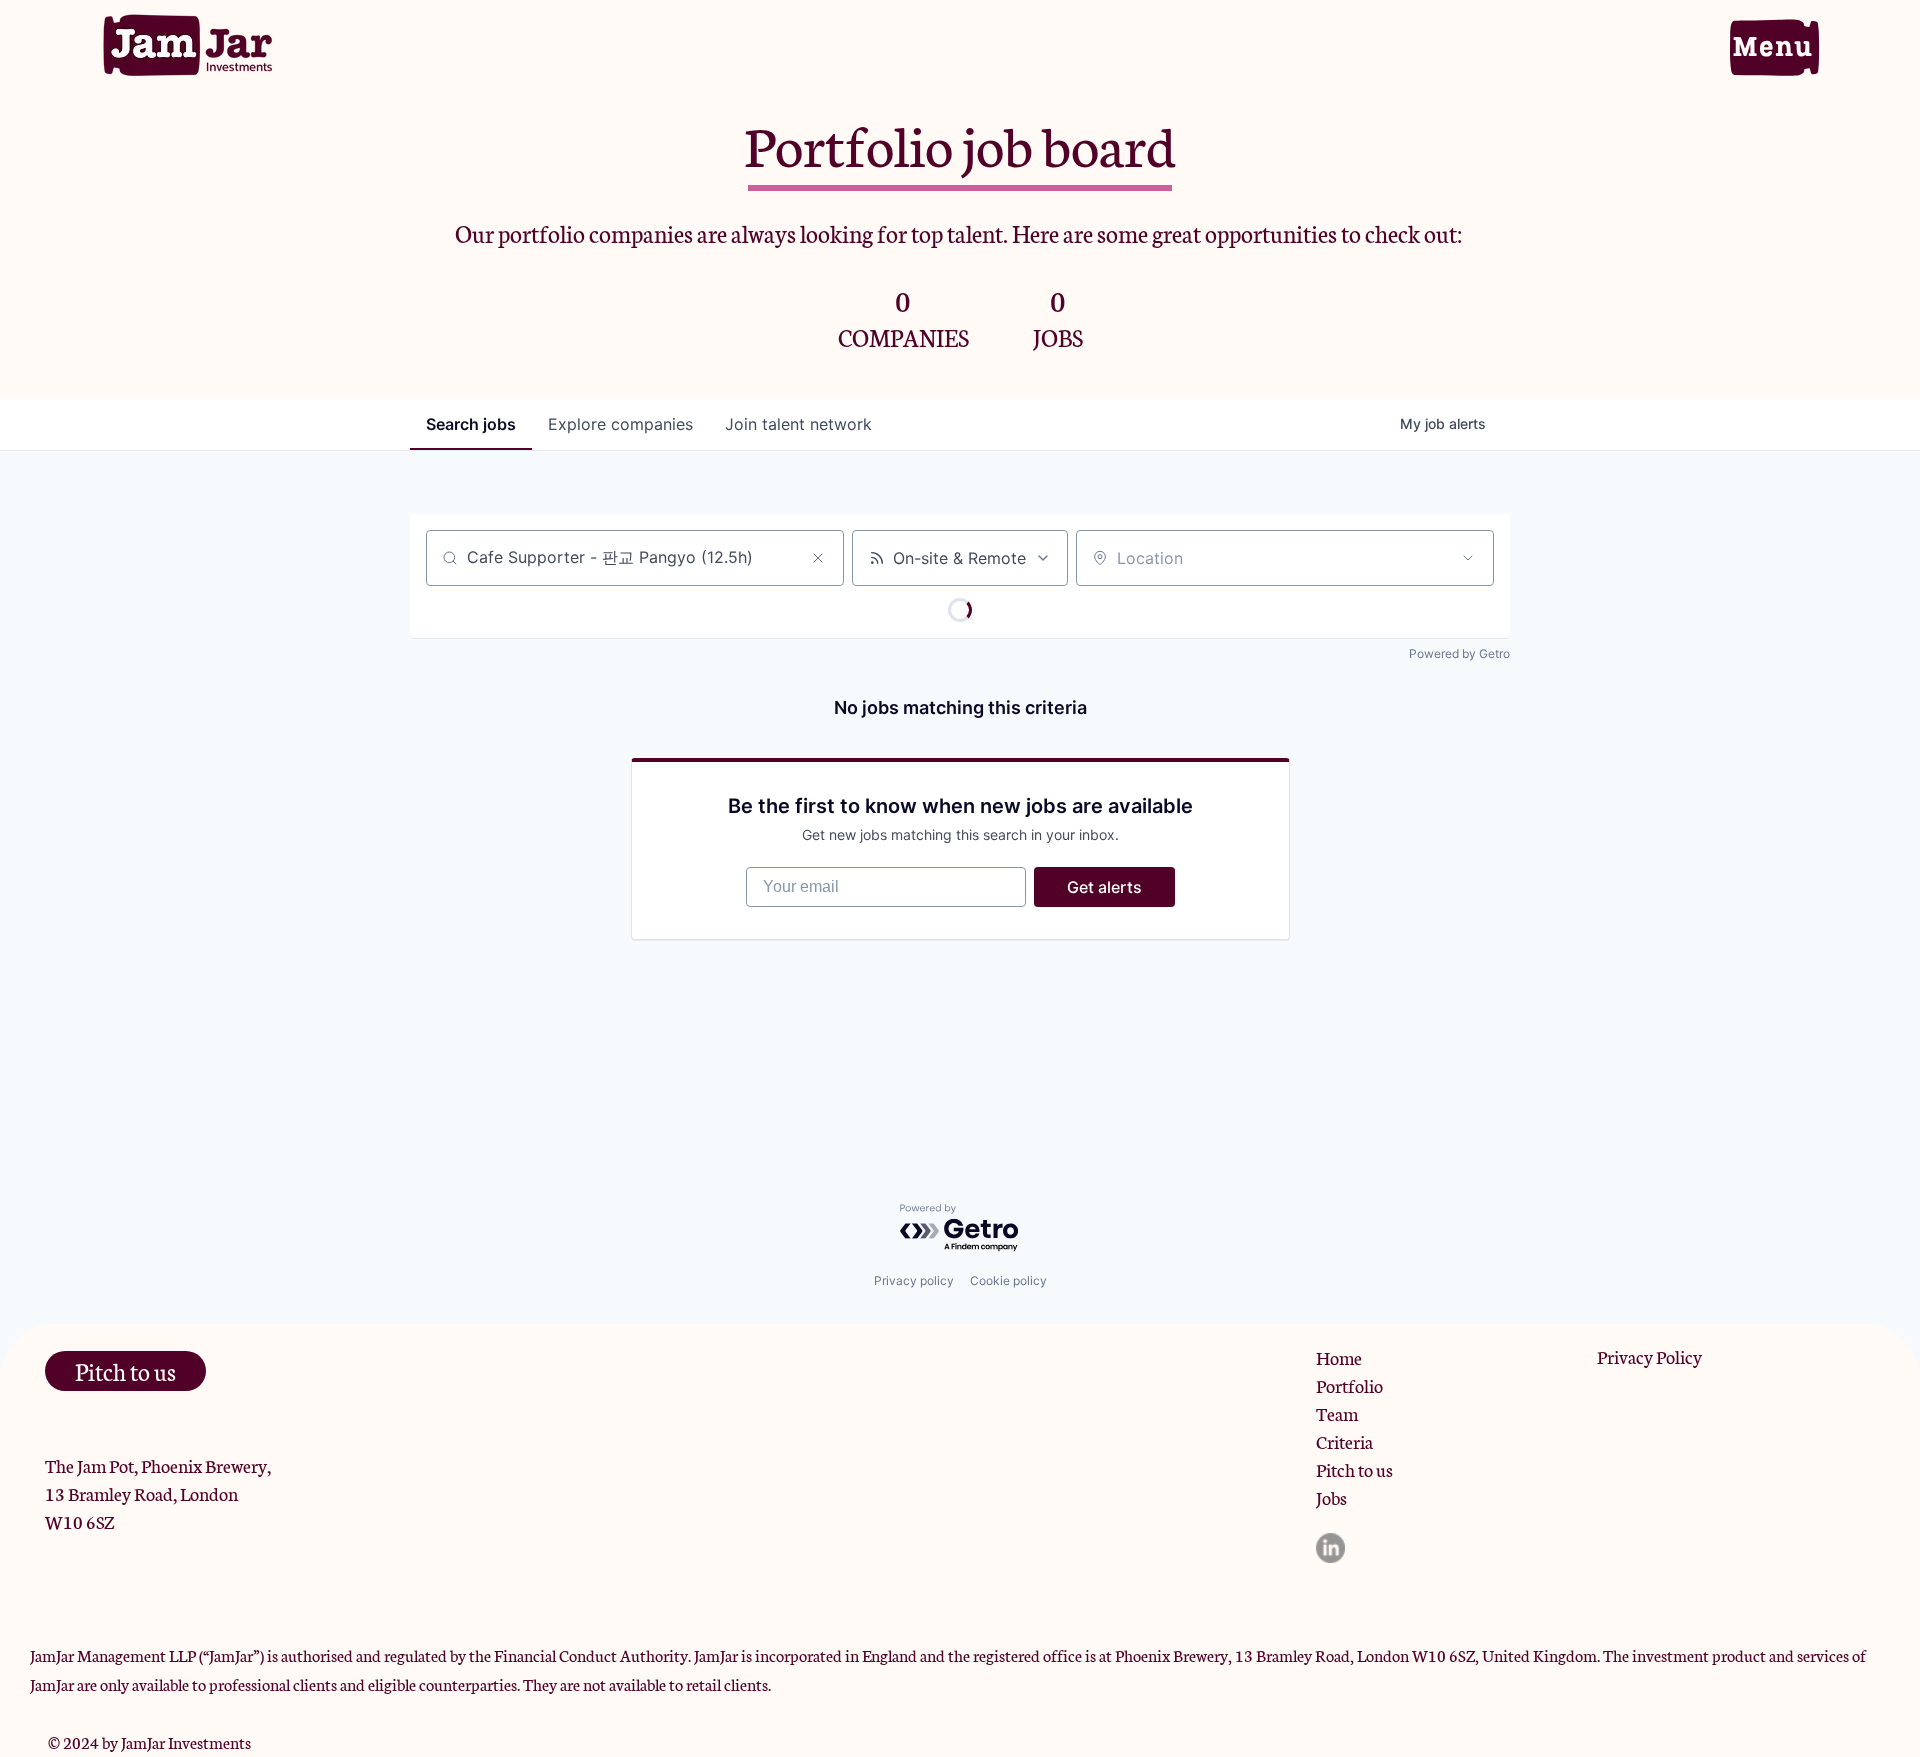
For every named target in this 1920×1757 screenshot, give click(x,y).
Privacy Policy (1649, 1356)
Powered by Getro (1459, 653)
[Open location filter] (1468, 558)
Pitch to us (1354, 1469)
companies (620, 424)
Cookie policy (1008, 1280)
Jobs (1331, 1497)
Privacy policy (914, 1280)
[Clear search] (818, 558)
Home (1339, 1357)
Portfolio (1349, 1385)
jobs (471, 424)
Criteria (1344, 1441)
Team (1337, 1413)
